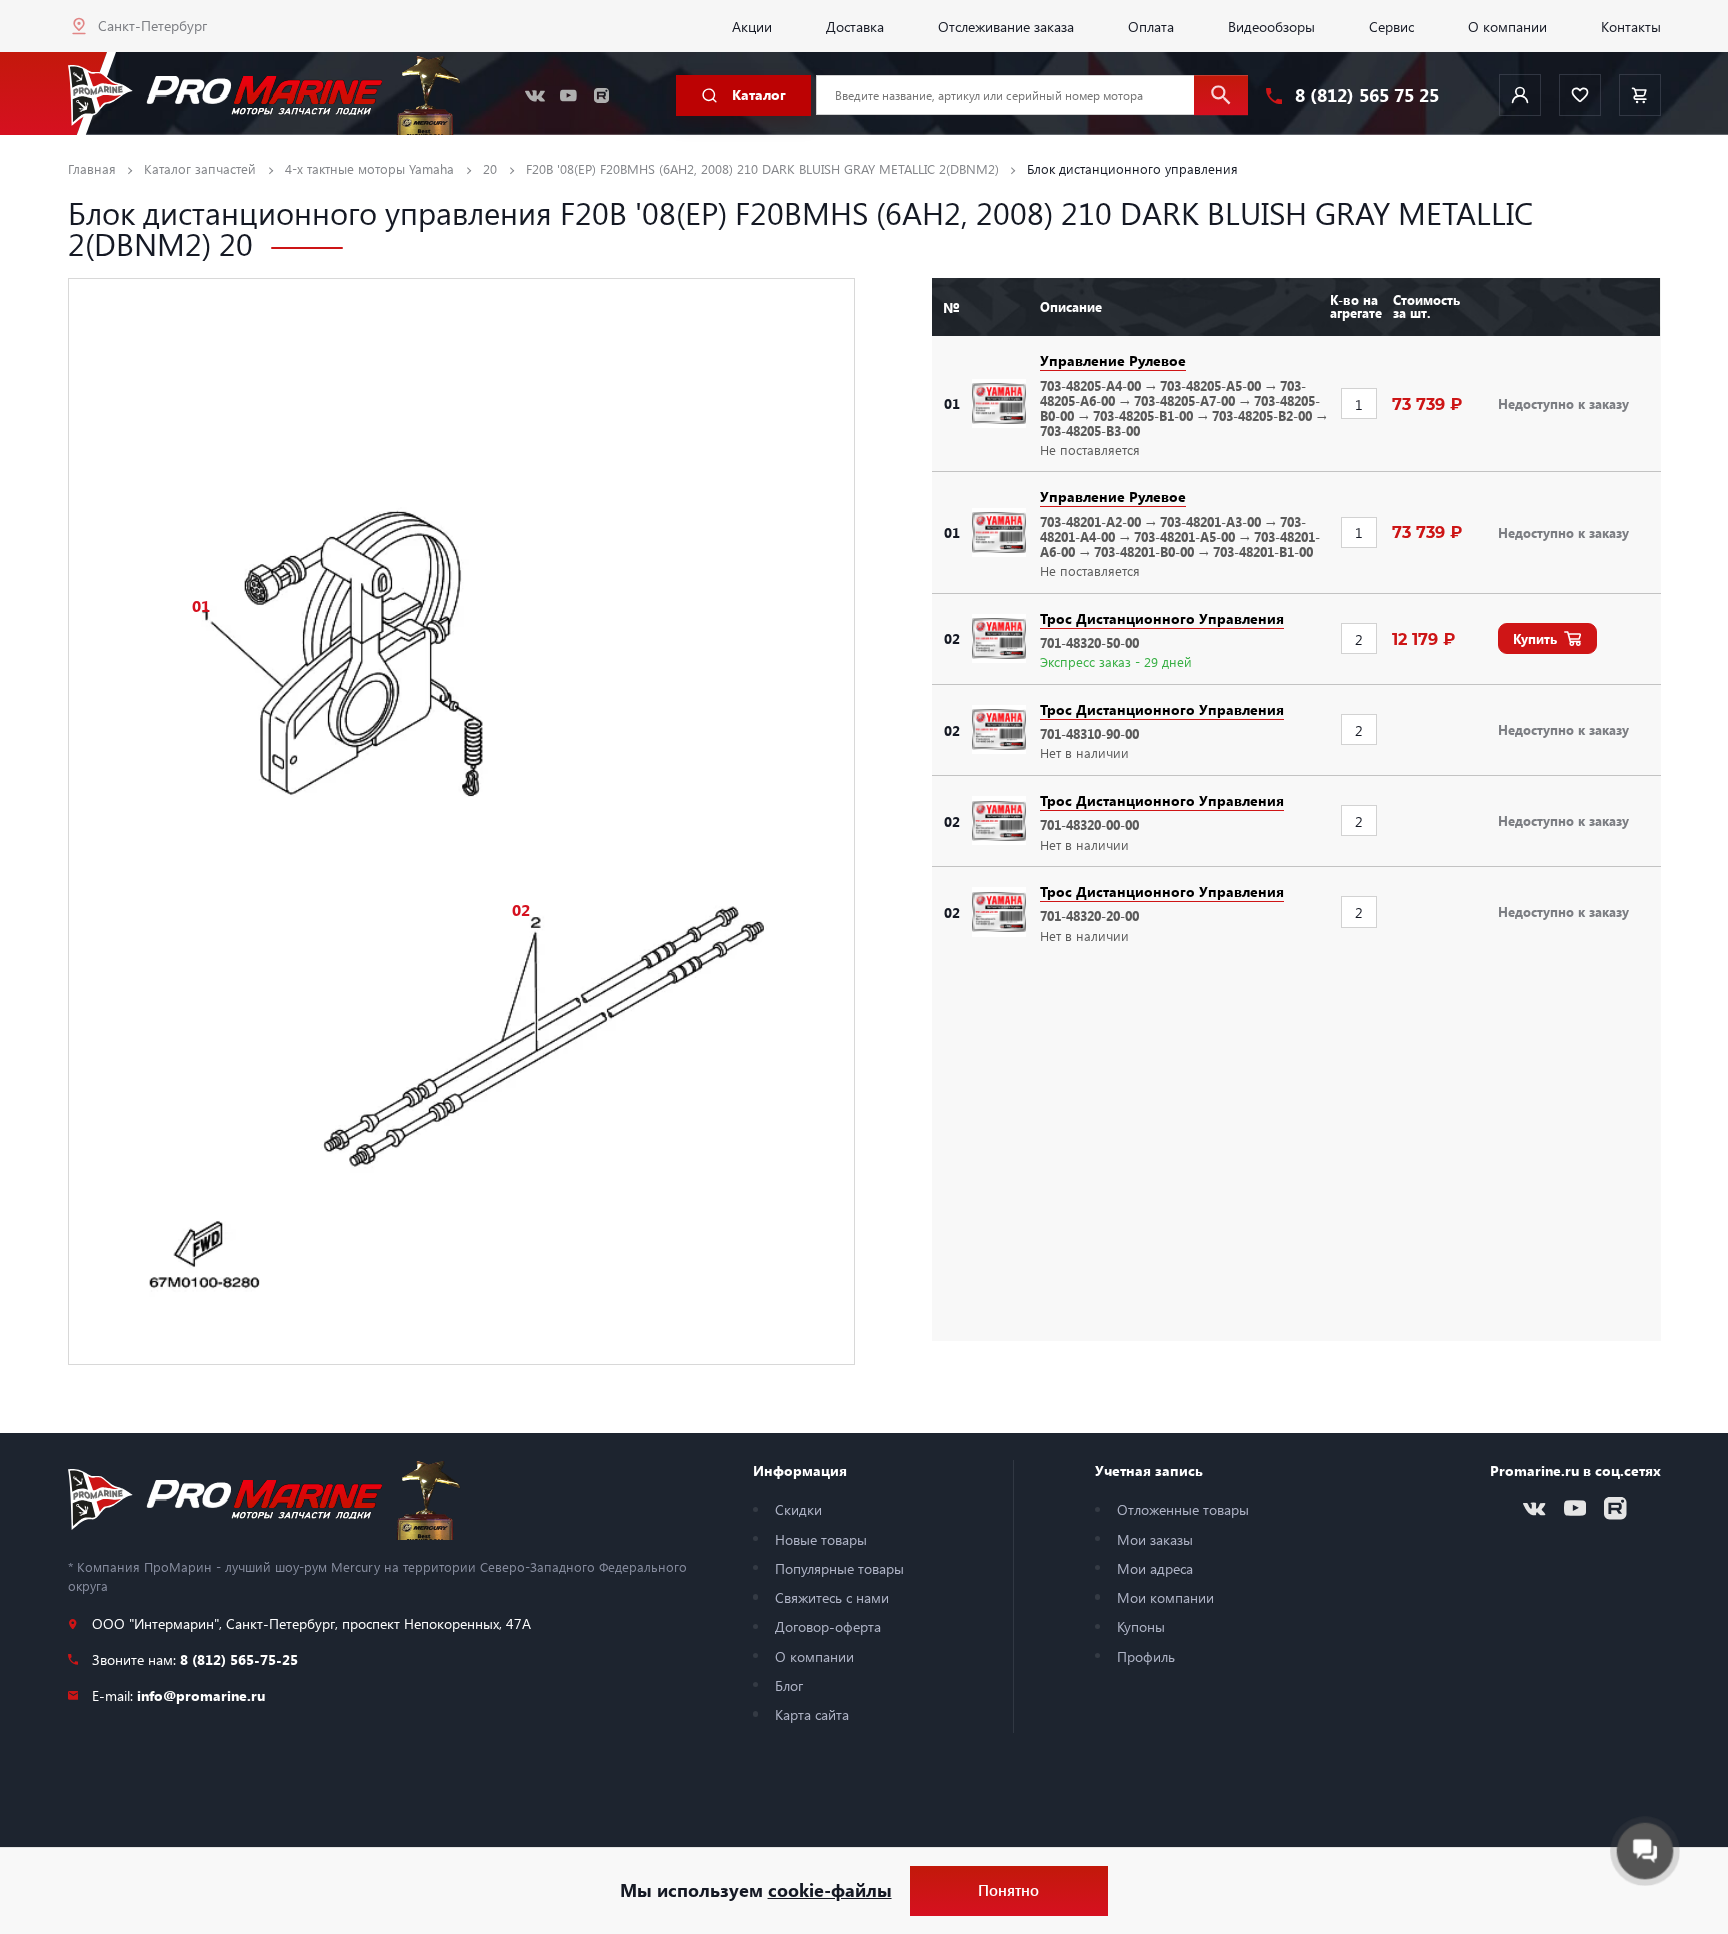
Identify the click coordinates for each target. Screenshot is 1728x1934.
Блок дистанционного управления (1132, 168)
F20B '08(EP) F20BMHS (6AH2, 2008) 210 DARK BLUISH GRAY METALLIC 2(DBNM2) (762, 168)
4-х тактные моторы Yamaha (369, 168)
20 (490, 168)
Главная (92, 168)
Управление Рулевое (1113, 360)
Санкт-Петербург (152, 25)
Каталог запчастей (200, 168)
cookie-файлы (830, 1890)
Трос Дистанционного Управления (1162, 618)
